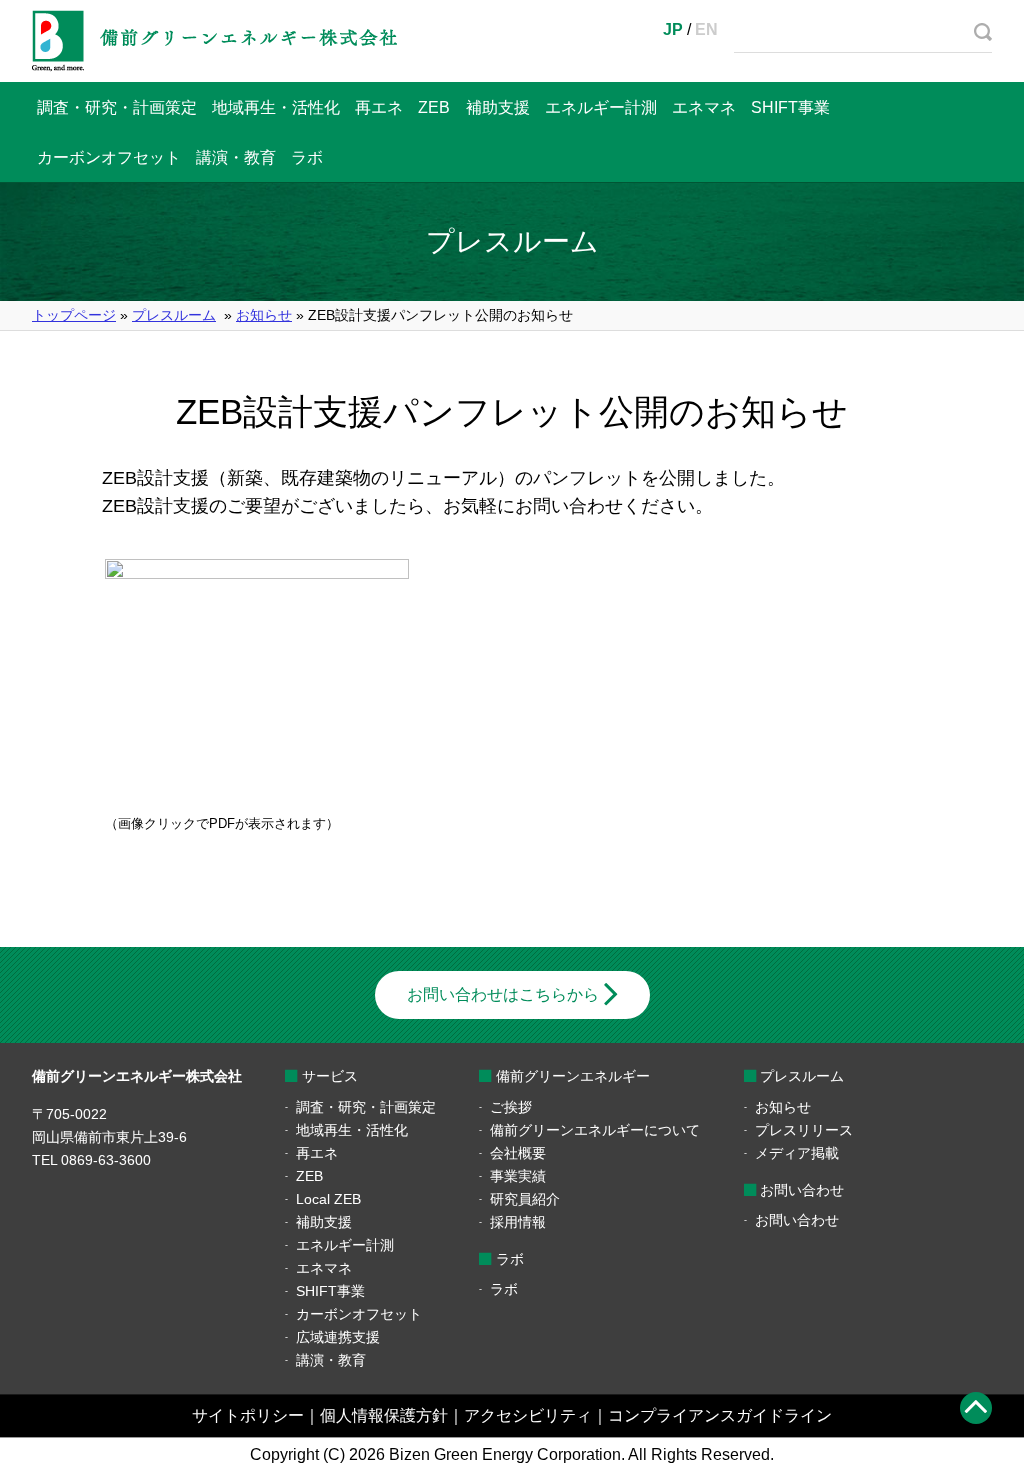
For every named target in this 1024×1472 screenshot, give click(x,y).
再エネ (379, 107)
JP (673, 29)
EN (706, 29)
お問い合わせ (797, 1220)
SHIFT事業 (790, 107)
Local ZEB (328, 1199)
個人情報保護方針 (384, 1415)
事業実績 (518, 1176)
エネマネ (704, 107)
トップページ (74, 315)
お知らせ (264, 315)
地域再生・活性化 (276, 107)
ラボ (307, 157)
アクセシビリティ (528, 1415)
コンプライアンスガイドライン (720, 1415)
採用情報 (518, 1222)
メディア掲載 (797, 1153)
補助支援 (498, 107)
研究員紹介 (525, 1199)
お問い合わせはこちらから (503, 994)
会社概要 (518, 1153)
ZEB (434, 107)
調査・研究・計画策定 (117, 107)
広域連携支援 (338, 1337)
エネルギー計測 (601, 107)
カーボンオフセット (109, 157)
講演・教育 (236, 157)
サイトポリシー (248, 1415)
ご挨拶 (511, 1107)
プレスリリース (804, 1130)
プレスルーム (174, 315)
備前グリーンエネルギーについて (595, 1130)
